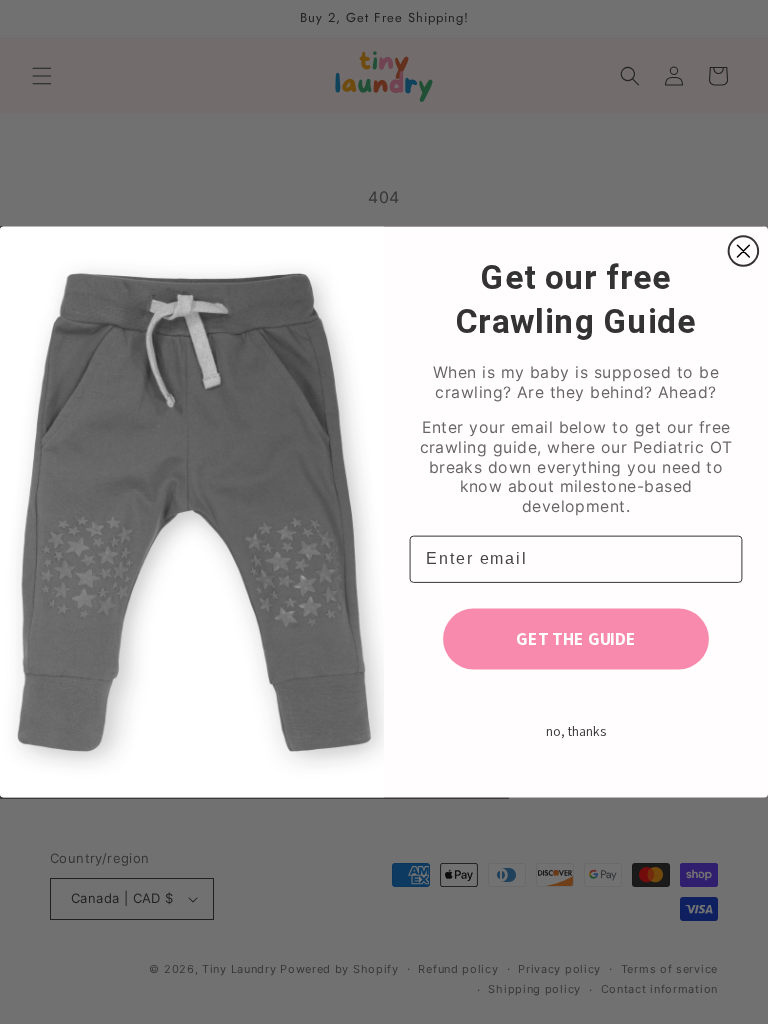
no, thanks (575, 732)
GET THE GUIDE (576, 638)
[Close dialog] (744, 251)
